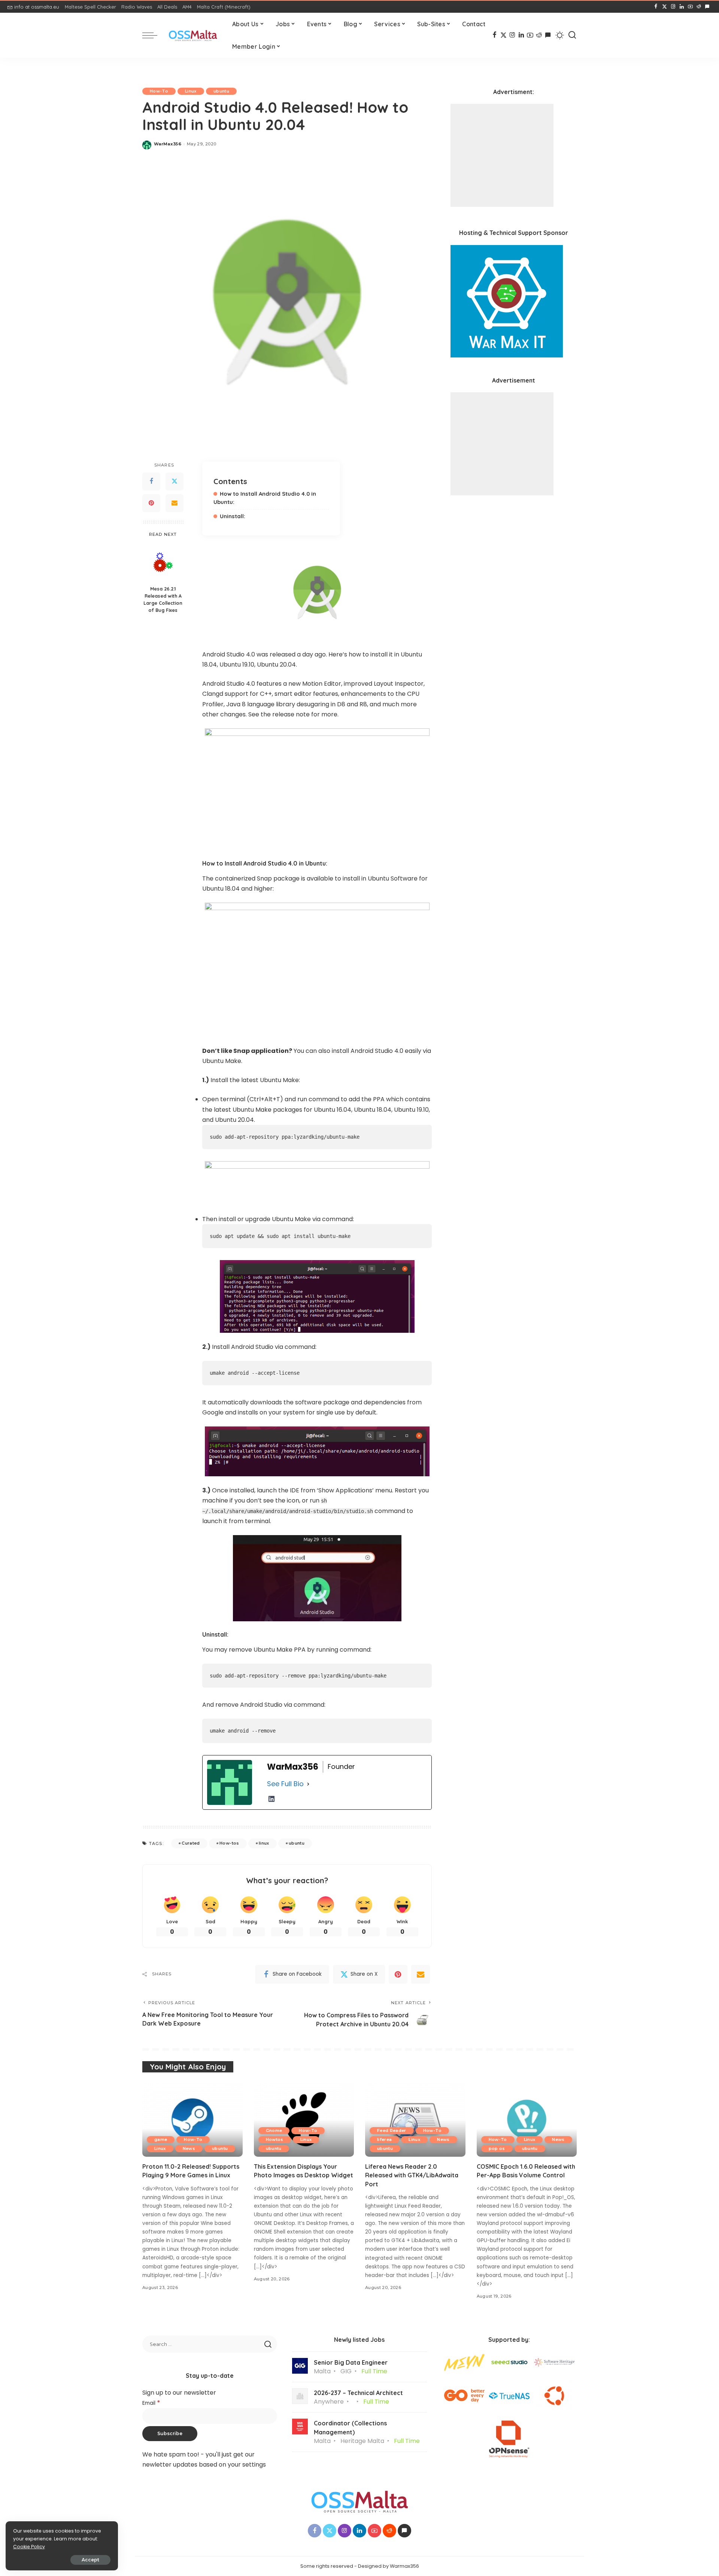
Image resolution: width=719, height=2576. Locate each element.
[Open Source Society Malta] (193, 35)
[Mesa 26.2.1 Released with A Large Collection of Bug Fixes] (163, 562)
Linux (191, 91)
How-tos (229, 1843)
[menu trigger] (154, 35)
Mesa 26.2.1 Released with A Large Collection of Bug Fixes (163, 600)
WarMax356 (168, 144)
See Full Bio (285, 1784)
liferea (384, 2139)
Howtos (275, 2139)
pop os (497, 2148)
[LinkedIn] (682, 7)
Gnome (274, 2130)
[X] (665, 7)
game (161, 2139)
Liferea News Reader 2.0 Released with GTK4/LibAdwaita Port (412, 2175)
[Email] (175, 503)
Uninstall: (233, 516)
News (189, 2148)
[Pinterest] (151, 503)
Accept (90, 2560)
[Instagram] (673, 7)
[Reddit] (699, 7)
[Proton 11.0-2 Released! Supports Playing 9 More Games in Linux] (192, 2119)
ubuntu (221, 91)
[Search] (572, 35)
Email (151, 2403)
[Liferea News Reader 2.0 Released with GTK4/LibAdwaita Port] (415, 2119)
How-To (159, 91)
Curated (191, 1843)
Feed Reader (392, 2130)
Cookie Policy (29, 2547)
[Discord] (707, 7)
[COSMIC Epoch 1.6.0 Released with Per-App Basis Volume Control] (527, 2119)
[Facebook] (656, 7)
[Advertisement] (502, 155)
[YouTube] (690, 7)
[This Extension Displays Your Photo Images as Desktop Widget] (304, 2119)
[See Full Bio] (308, 1784)
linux (264, 1843)
